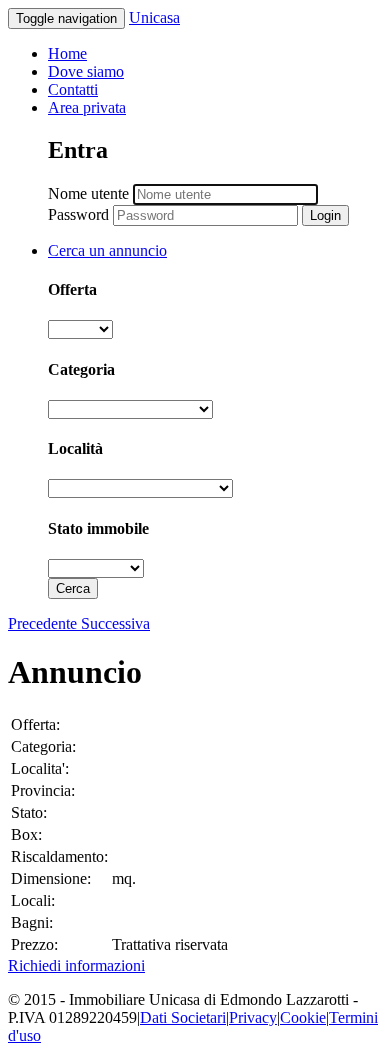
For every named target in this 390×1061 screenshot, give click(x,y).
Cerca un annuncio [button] (107, 250)
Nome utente (88, 193)
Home (67, 53)
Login (325, 215)
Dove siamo (86, 71)
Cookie (303, 1017)
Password (78, 214)
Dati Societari (183, 1017)
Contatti (73, 89)
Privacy (253, 1017)
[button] (44, 623)
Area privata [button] (87, 107)
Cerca (73, 588)
